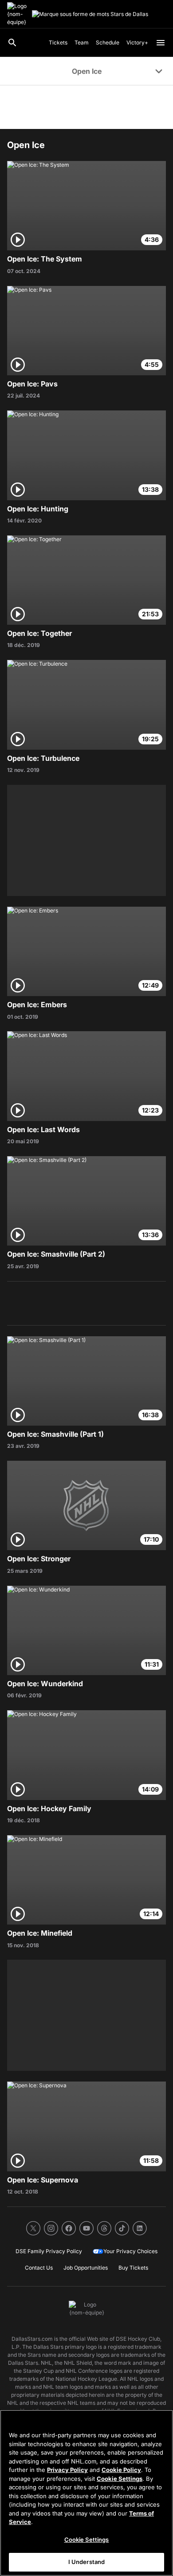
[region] (86, 2493)
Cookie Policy (121, 2470)
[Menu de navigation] (161, 43)
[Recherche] (12, 43)
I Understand (87, 2562)
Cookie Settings (120, 2479)
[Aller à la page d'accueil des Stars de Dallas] (18, 14)
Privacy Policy (67, 2470)
